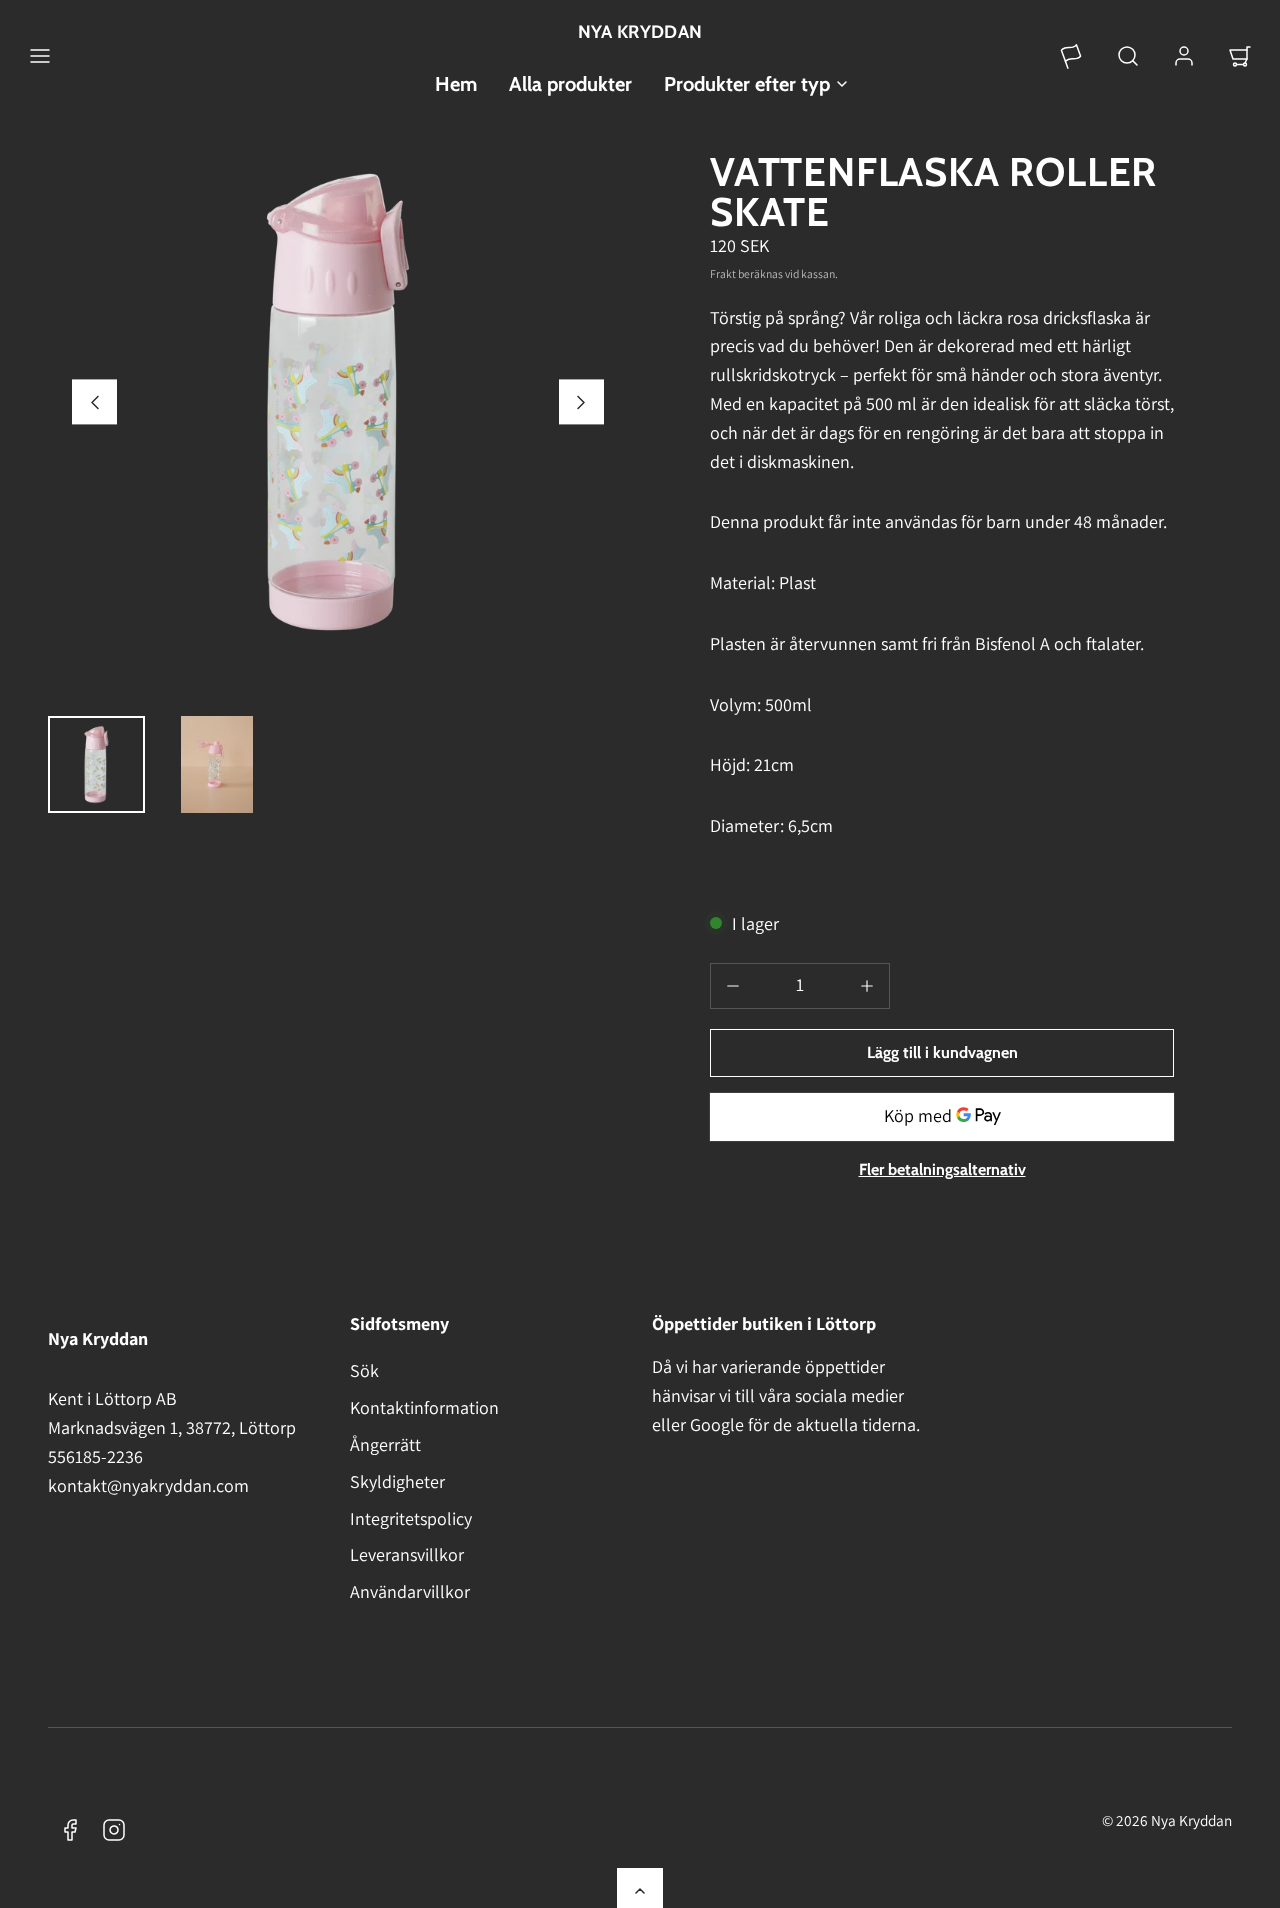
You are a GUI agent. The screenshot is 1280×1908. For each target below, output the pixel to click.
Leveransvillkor (407, 1554)
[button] (40, 56)
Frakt (723, 273)
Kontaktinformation (424, 1407)
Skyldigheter (397, 1481)
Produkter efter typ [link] (747, 84)
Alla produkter (570, 84)
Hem (456, 84)
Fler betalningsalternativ (942, 1169)
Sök (364, 1370)
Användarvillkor (410, 1591)
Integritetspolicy (411, 1518)
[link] (1072, 56)
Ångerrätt (385, 1444)
